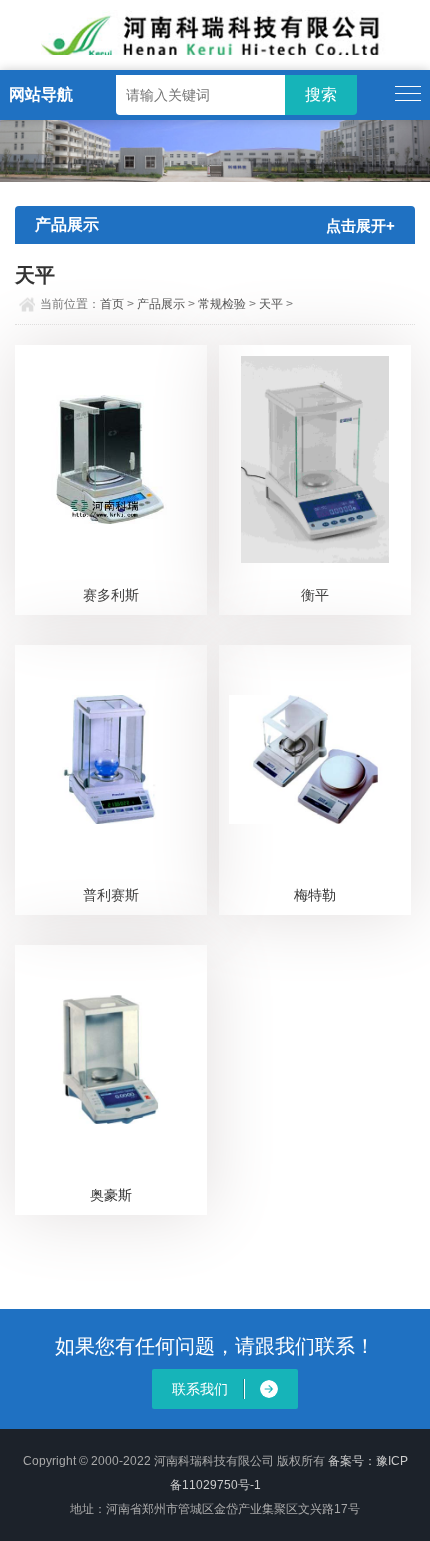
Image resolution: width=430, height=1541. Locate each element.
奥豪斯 (111, 1195)
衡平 (315, 595)
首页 (112, 304)
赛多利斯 (111, 595)
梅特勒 (315, 895)
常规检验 (222, 304)
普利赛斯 (111, 895)
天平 (271, 304)
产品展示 (161, 304)
